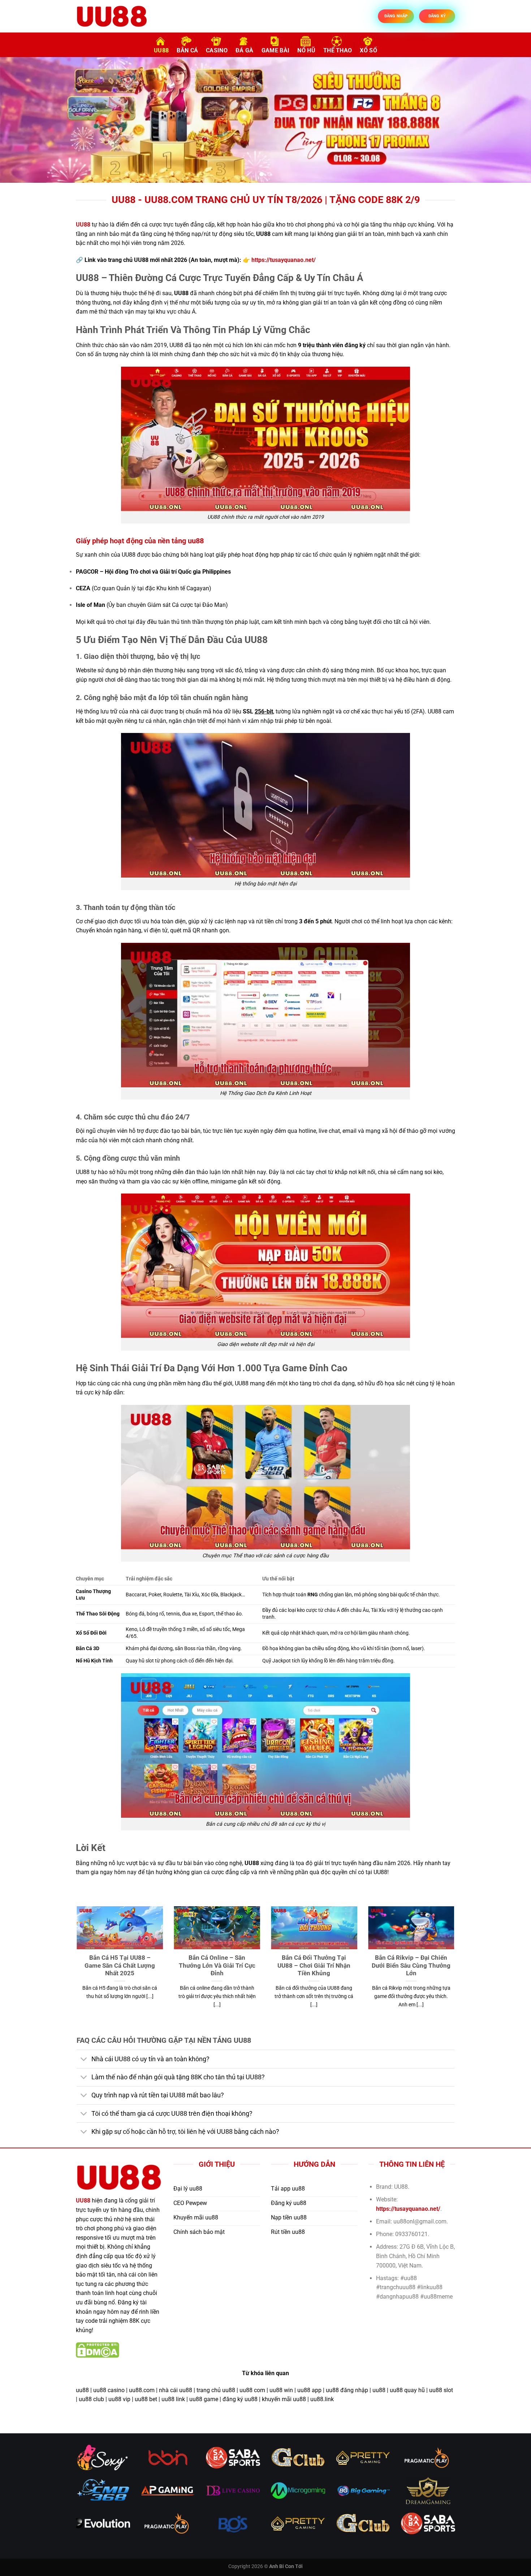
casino (217, 50)
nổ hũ (306, 50)
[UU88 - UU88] (112, 16)
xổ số (368, 50)
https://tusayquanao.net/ (284, 260)
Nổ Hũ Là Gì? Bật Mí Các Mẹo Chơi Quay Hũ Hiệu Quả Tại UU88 (415, 1966)
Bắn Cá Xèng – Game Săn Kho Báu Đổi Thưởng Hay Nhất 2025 (124, 1966)
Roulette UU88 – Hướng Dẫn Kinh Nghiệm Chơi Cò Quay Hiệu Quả (318, 1966)
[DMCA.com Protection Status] (98, 2350)
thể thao (338, 50)
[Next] (511, 120)
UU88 (161, 50)
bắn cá (187, 50)
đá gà (245, 50)
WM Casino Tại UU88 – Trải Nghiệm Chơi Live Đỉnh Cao (221, 1962)
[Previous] (20, 120)
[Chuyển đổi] (84, 2060)
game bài (276, 50)
